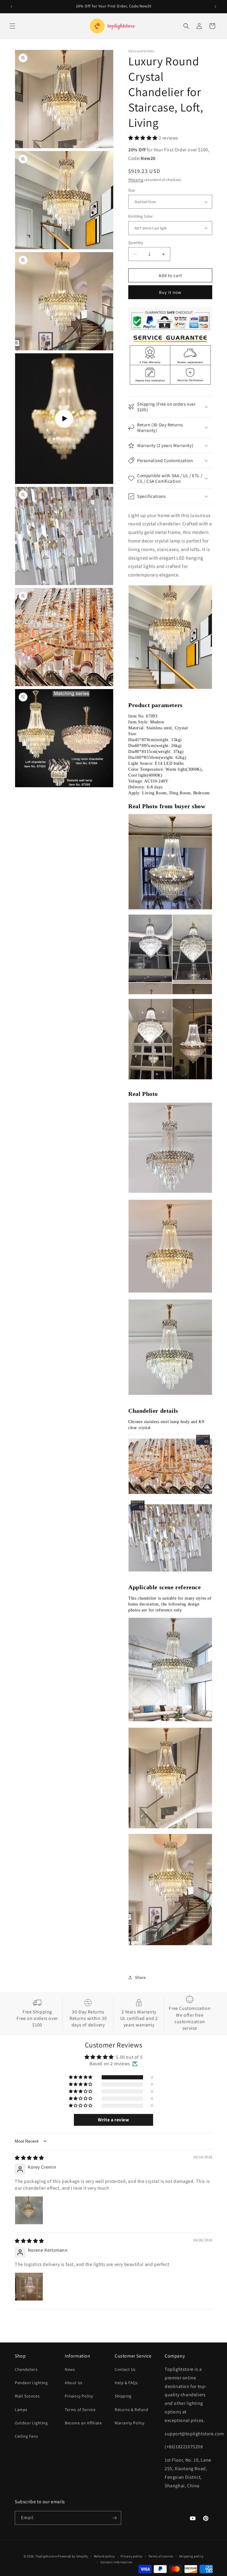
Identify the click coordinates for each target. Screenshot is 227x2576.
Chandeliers (26, 2369)
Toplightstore (46, 2556)
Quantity (136, 243)
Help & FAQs (126, 2383)
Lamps (21, 2410)
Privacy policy (132, 2556)
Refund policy (104, 2556)
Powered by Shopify (73, 2556)
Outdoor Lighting (31, 2423)
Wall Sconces (27, 2396)
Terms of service (161, 2556)
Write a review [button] (113, 2120)
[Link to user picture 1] (29, 2210)
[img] (29, 2158)
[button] (12, 26)
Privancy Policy (79, 2396)
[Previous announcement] (12, 7)
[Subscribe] (114, 2518)
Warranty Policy (130, 2423)
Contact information (116, 2562)
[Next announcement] (215, 7)
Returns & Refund (132, 2410)
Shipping (136, 180)
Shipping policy (191, 2556)
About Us (74, 2383)
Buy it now (170, 292)
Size (132, 190)
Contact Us (125, 2369)
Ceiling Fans (26, 2436)
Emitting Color (141, 216)
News (70, 2369)
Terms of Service (80, 2410)
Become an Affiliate (83, 2423)
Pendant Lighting (31, 2383)
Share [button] (141, 1977)
